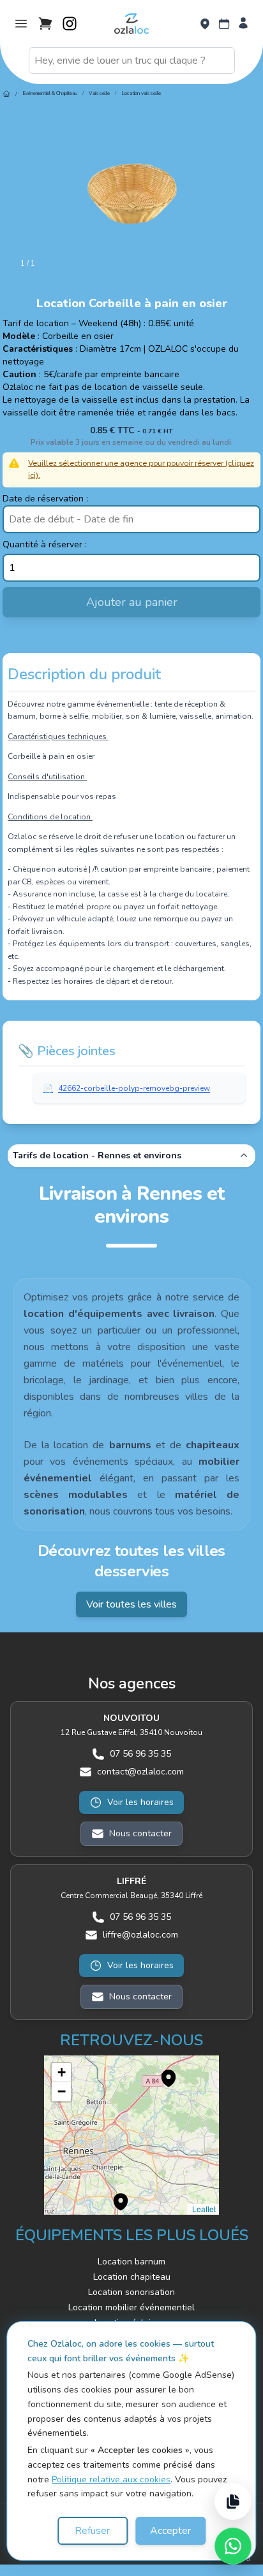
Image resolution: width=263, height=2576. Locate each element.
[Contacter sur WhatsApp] (233, 2546)
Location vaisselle (141, 93)
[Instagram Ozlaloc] (70, 24)
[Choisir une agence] (205, 24)
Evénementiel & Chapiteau (50, 93)
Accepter (170, 2531)
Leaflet (203, 2209)
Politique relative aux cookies (111, 2479)
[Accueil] (6, 94)
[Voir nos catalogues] (233, 2501)
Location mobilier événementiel (131, 2307)
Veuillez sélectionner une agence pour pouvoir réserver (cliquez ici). (141, 469)
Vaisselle (99, 93)
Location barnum (131, 2262)
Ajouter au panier (132, 602)
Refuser (92, 2531)
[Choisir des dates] (224, 24)
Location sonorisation (131, 2292)
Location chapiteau (132, 2277)
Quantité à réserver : (45, 544)
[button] (162, 2071)
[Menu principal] (21, 24)
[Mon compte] (243, 24)
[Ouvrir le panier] (45, 24)
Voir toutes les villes (131, 1604)
